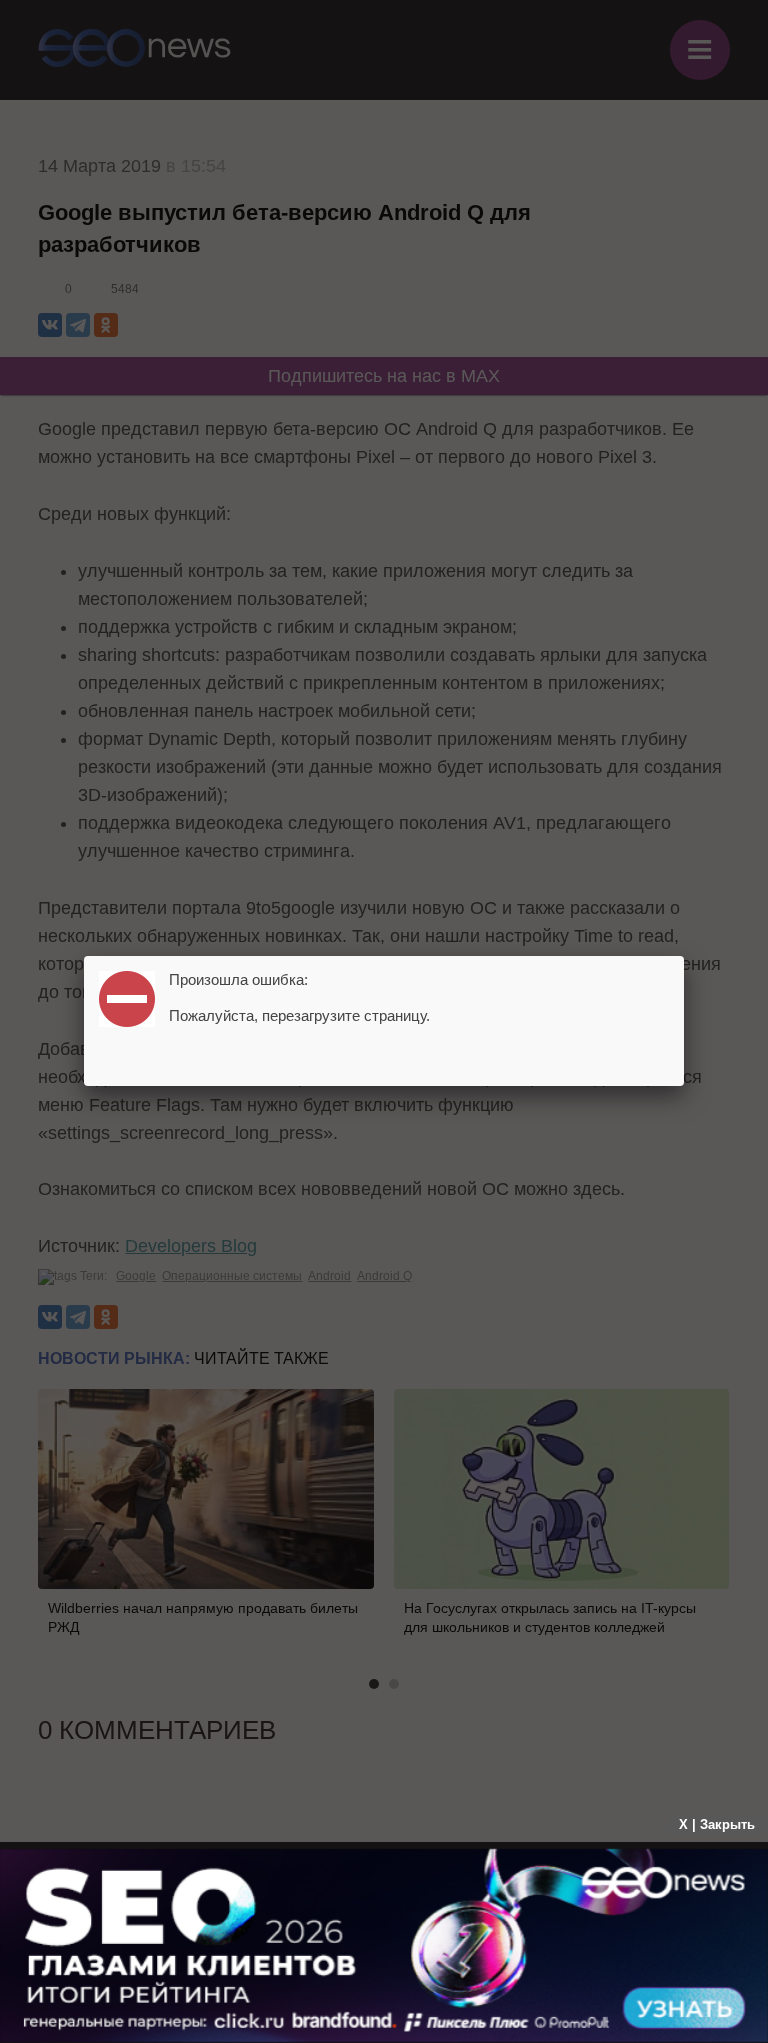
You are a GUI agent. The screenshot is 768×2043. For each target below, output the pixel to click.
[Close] (684, 956)
